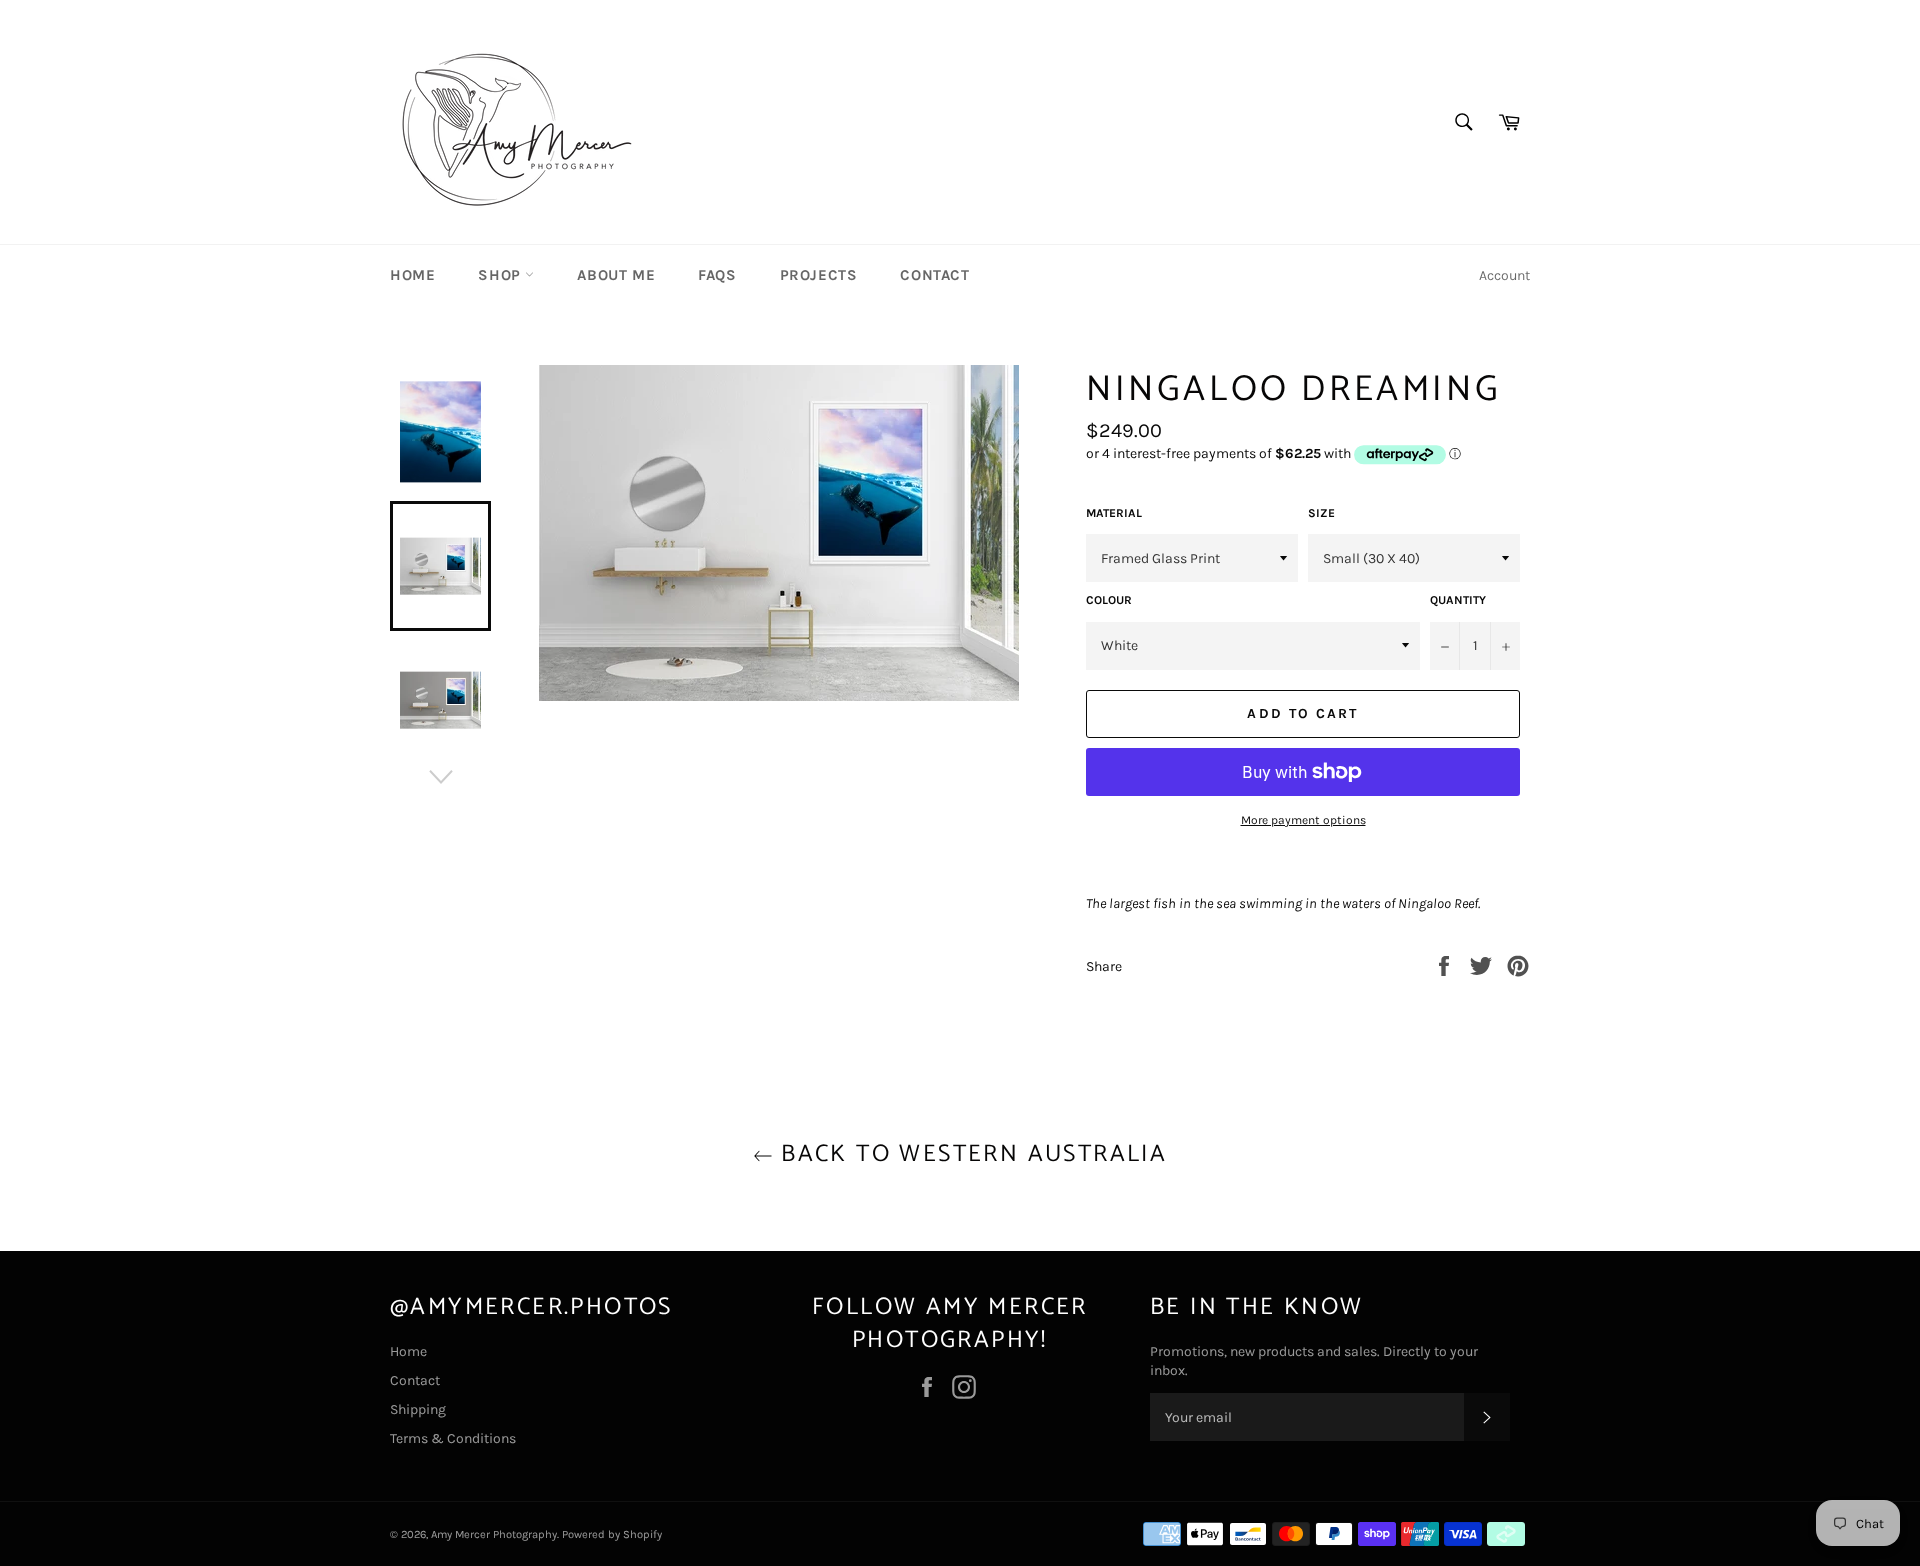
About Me (616, 275)
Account (1504, 275)
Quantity (1458, 600)
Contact (934, 275)
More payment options (1303, 820)
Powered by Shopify (612, 1534)
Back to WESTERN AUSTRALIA (970, 1154)
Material (1114, 513)
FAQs (717, 275)
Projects (819, 275)
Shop (501, 275)
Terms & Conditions (453, 1438)
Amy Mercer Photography (494, 1534)
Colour (1109, 600)
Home (412, 275)
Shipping (418, 1409)
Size (1321, 513)
